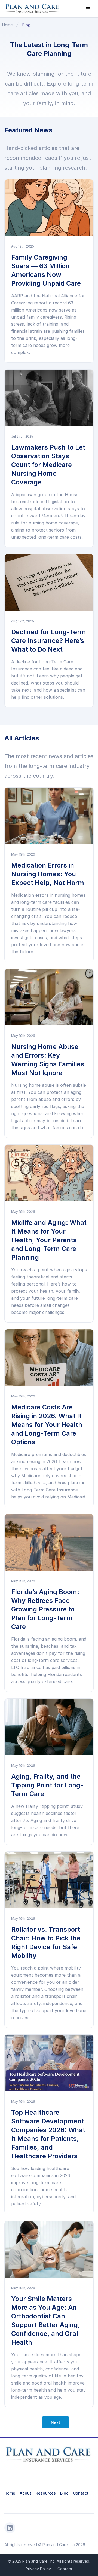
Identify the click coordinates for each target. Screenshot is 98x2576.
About (25, 2493)
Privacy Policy (38, 2569)
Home (7, 25)
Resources (46, 2493)
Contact (81, 2493)
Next (56, 2422)
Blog (26, 25)
